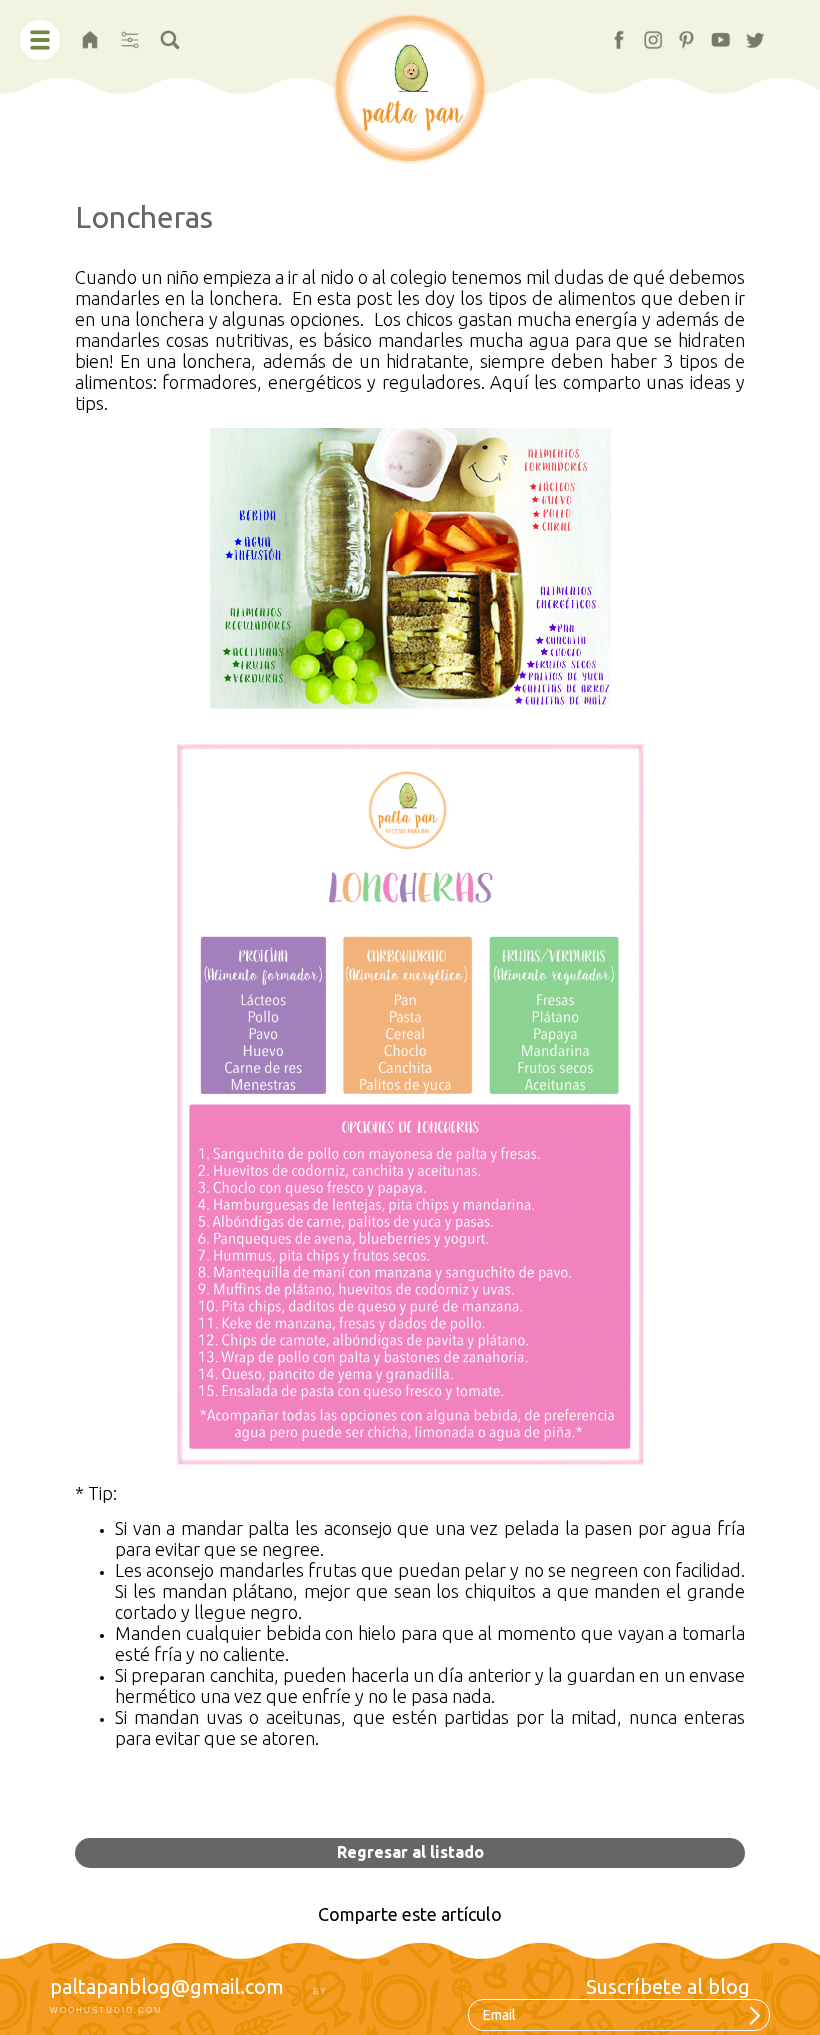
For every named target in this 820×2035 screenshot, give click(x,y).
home (90, 33)
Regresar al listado (410, 1852)
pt (678, 33)
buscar (170, 33)
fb (610, 33)
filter (129, 33)
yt (712, 33)
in (644, 33)
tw (748, 33)
